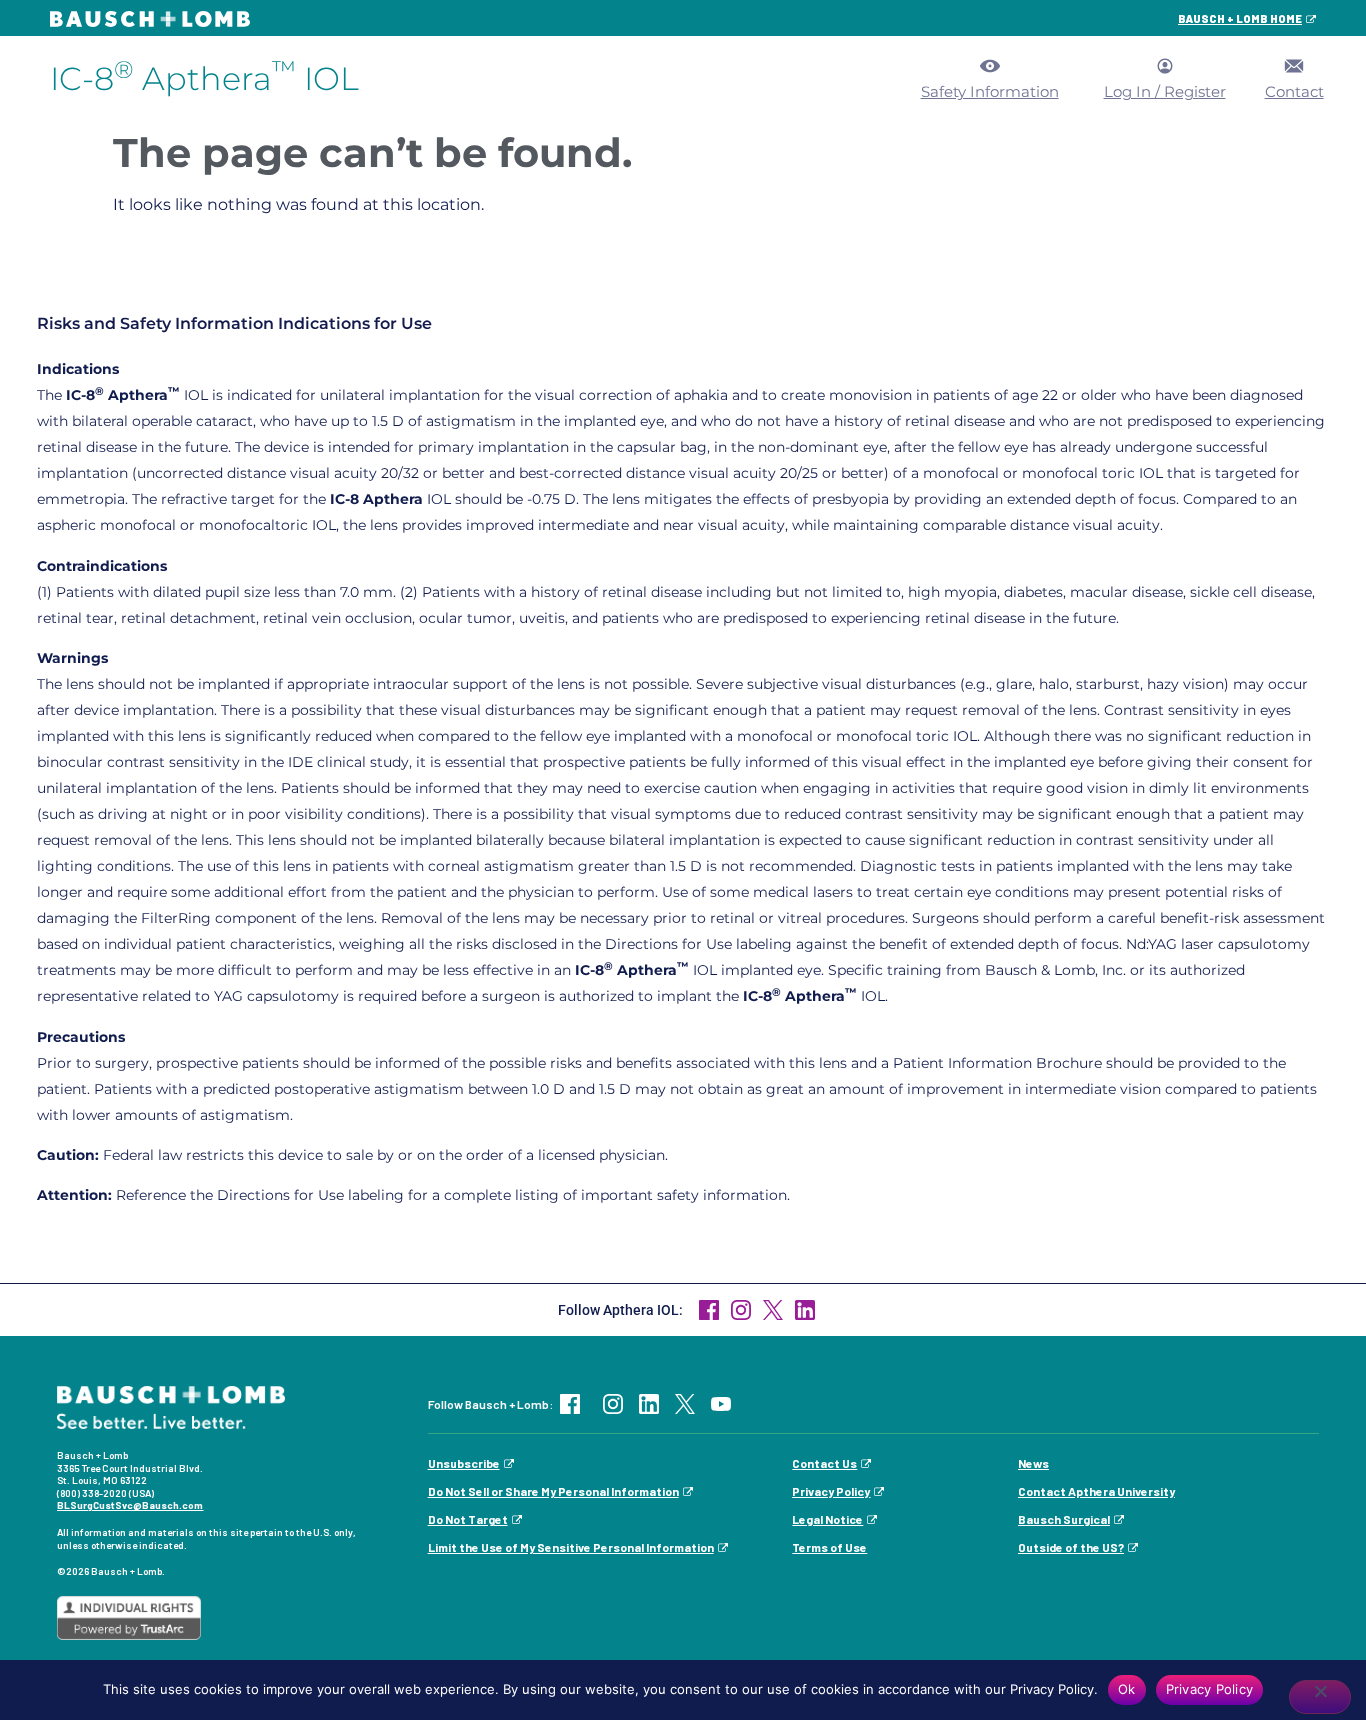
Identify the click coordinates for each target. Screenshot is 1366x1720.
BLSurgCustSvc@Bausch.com (130, 1505)
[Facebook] (709, 1310)
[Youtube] (721, 1404)
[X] (685, 1404)
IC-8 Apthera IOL (204, 78)
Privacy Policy (831, 1491)
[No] (1320, 1697)
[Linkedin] (649, 1404)
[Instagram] (613, 1404)
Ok (1127, 1689)
